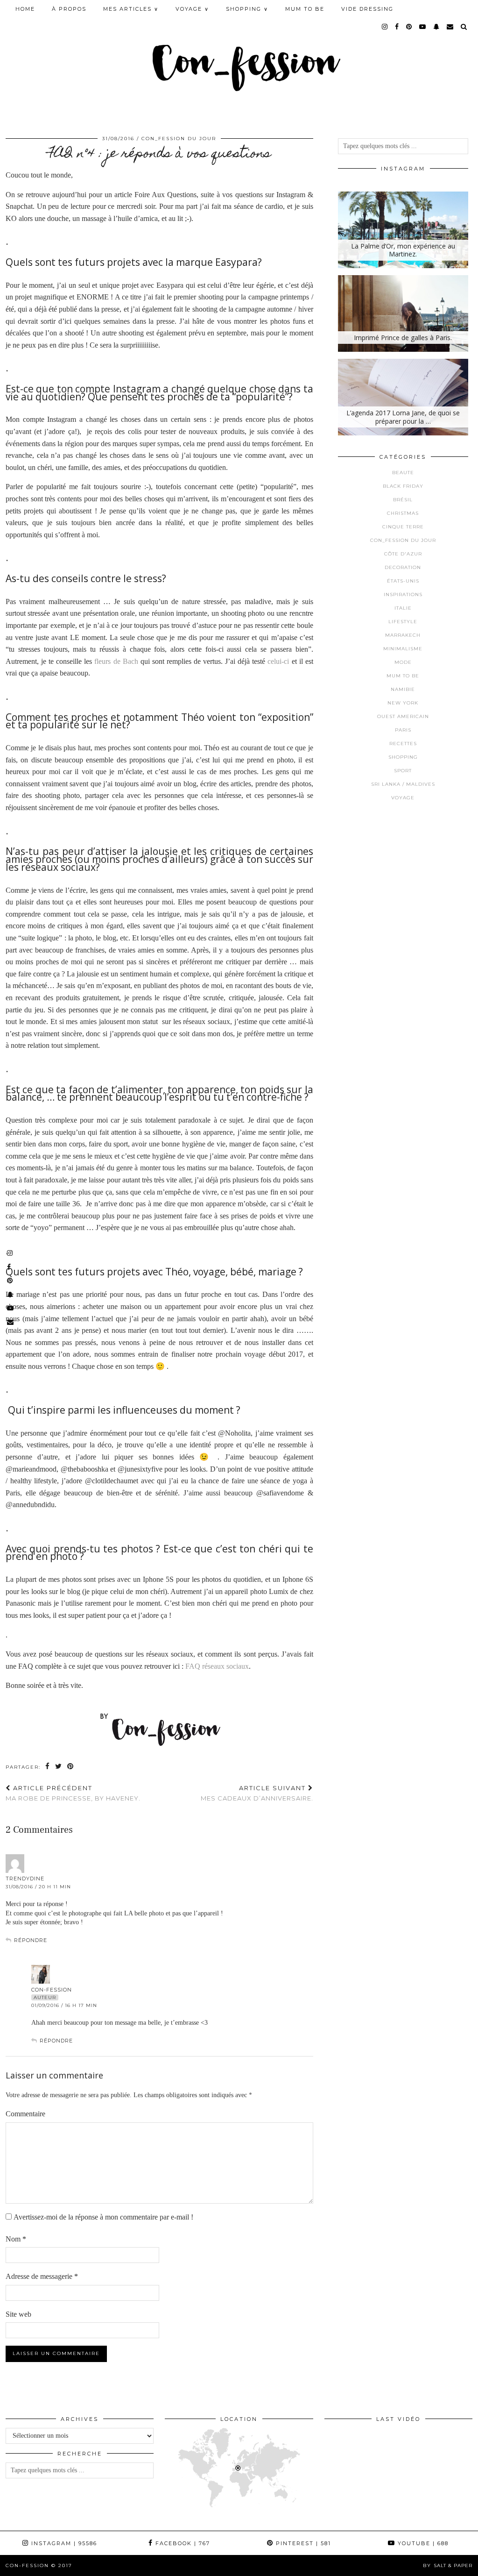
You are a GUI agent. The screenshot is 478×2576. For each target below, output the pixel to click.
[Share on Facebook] (48, 1767)
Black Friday (403, 486)
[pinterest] (409, 27)
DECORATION (403, 567)
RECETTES (403, 744)
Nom (16, 2239)
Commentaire (25, 2114)
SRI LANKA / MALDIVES (403, 784)
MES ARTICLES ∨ (131, 9)
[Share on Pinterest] (71, 1767)
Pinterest (302, 2543)
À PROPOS (69, 9)
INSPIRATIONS (403, 594)
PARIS (403, 730)
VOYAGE (403, 798)
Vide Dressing (367, 9)
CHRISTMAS (403, 513)
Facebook (182, 2543)
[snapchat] (437, 27)
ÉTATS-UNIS (403, 581)
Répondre (31, 1940)
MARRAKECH (403, 635)
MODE (403, 662)
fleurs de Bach (116, 661)
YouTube (422, 2543)
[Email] (450, 27)
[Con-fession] (239, 62)
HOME (25, 9)
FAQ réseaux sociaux (217, 1666)
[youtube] (423, 27)
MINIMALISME (403, 649)
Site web (18, 2314)
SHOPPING (403, 757)
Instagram (63, 2543)
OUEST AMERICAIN (403, 716)
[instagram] (385, 27)
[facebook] (397, 27)
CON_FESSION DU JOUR (179, 139)
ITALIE (403, 608)
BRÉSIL (403, 500)
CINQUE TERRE (403, 527)
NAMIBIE (403, 689)
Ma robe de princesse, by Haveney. (73, 1793)
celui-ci (278, 661)
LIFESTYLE (403, 622)
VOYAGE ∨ (192, 9)
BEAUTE (403, 473)
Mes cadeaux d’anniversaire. (257, 1793)
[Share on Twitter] (59, 1767)
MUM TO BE (305, 9)
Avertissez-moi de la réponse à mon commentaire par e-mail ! (103, 2217)
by (448, 2565)
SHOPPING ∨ (247, 9)
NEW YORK (403, 703)
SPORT (403, 771)
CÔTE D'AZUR (403, 554)
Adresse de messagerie (42, 2276)
